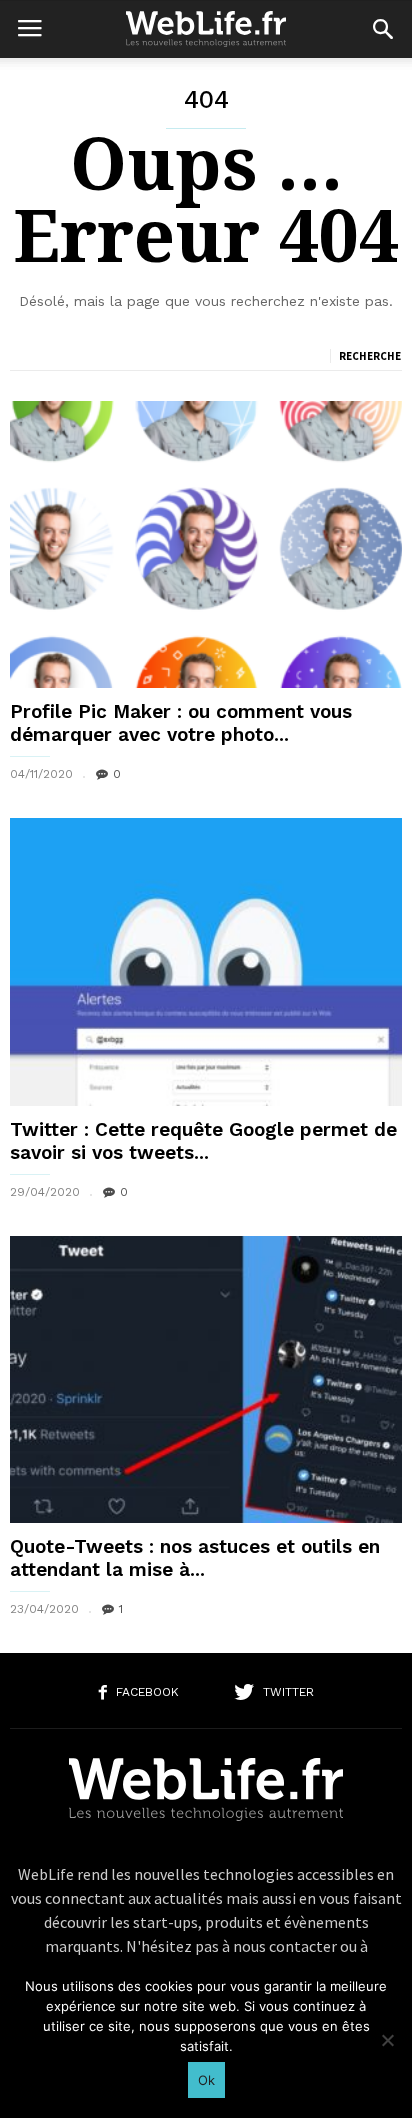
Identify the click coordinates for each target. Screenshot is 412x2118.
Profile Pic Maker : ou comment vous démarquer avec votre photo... (181, 723)
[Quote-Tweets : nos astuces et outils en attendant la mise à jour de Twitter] (206, 1379)
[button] (383, 29)
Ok (206, 2080)
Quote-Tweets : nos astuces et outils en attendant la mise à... (195, 1558)
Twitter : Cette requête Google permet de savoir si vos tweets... (203, 1141)
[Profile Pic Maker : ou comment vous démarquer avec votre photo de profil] (206, 544)
